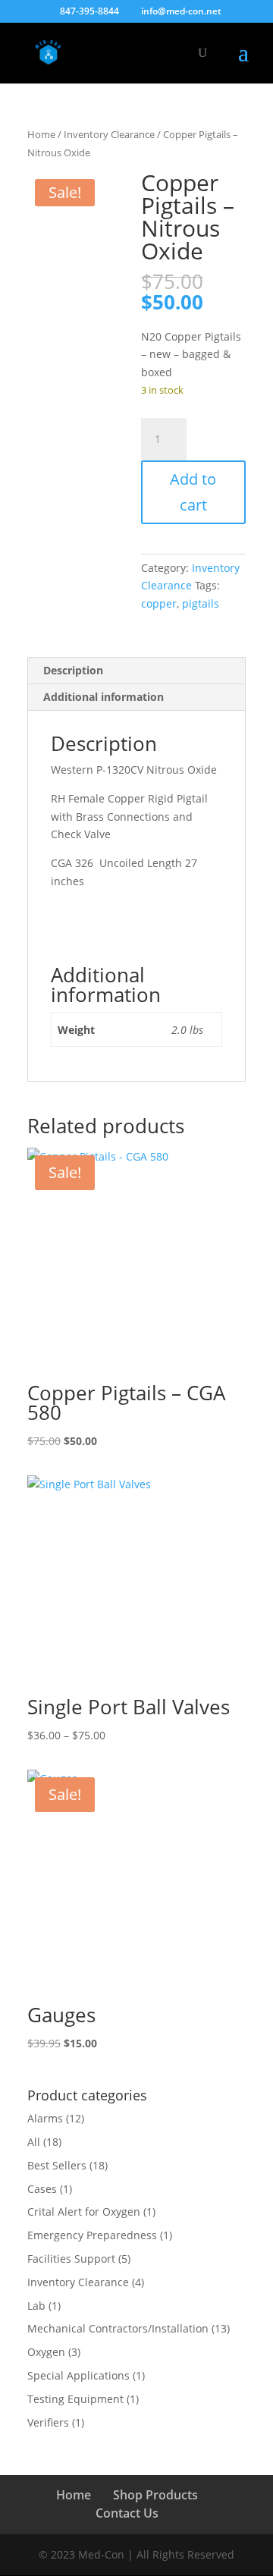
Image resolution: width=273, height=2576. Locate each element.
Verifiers (48, 2422)
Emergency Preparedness (92, 2235)
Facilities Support (71, 2259)
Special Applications (78, 2375)
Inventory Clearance (109, 134)
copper (159, 603)
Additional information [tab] (104, 697)
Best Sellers (57, 2165)
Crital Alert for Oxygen (84, 2212)
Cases (42, 2189)
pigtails (201, 603)
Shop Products (155, 2495)
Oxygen (46, 2352)
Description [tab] (73, 670)
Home (41, 134)
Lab (36, 2306)
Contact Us (127, 2513)
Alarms (45, 2118)
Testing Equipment (75, 2399)
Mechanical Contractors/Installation (118, 2328)
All (34, 2142)
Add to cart (193, 492)
